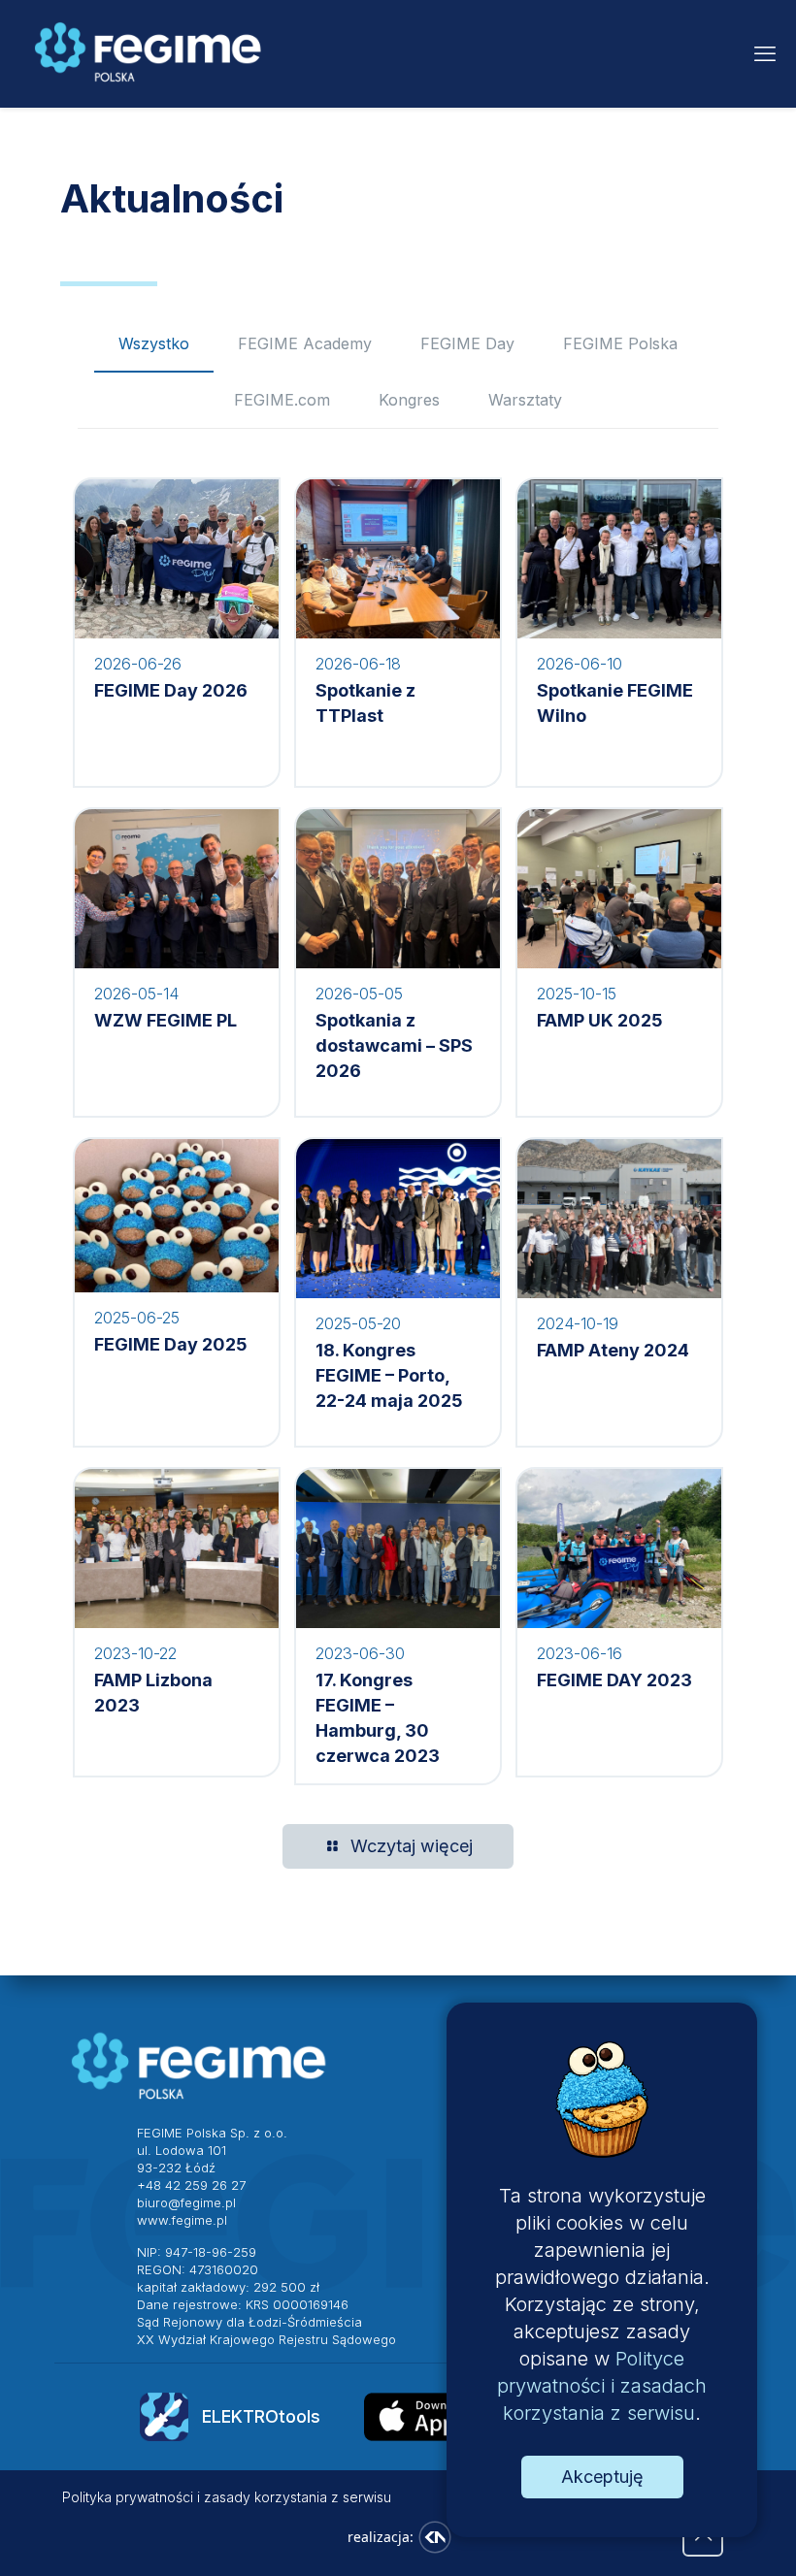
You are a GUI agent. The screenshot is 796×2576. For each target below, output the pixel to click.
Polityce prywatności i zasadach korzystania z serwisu (602, 2386)
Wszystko (154, 343)
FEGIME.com (282, 400)
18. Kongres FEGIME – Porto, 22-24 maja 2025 (389, 1375)
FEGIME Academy (305, 343)
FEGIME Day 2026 (171, 690)
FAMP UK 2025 (600, 1020)
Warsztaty (525, 400)
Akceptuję (602, 2477)
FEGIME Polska (620, 343)
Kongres (409, 400)
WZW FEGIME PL (166, 1020)
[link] (445, 2417)
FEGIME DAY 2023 (614, 1680)
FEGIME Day (467, 343)
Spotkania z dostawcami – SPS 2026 (394, 1045)
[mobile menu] (765, 53)
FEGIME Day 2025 (171, 1344)
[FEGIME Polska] (149, 53)
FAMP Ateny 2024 (613, 1350)
